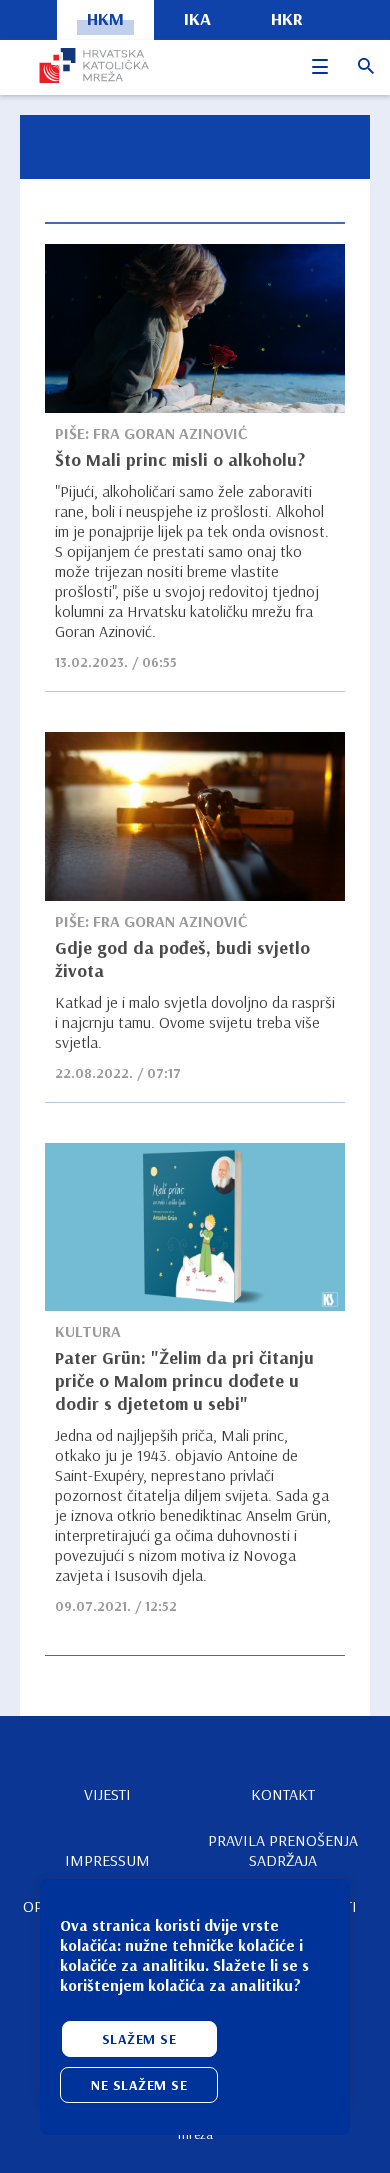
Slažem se (139, 2039)
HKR (287, 18)
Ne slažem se (139, 2085)
